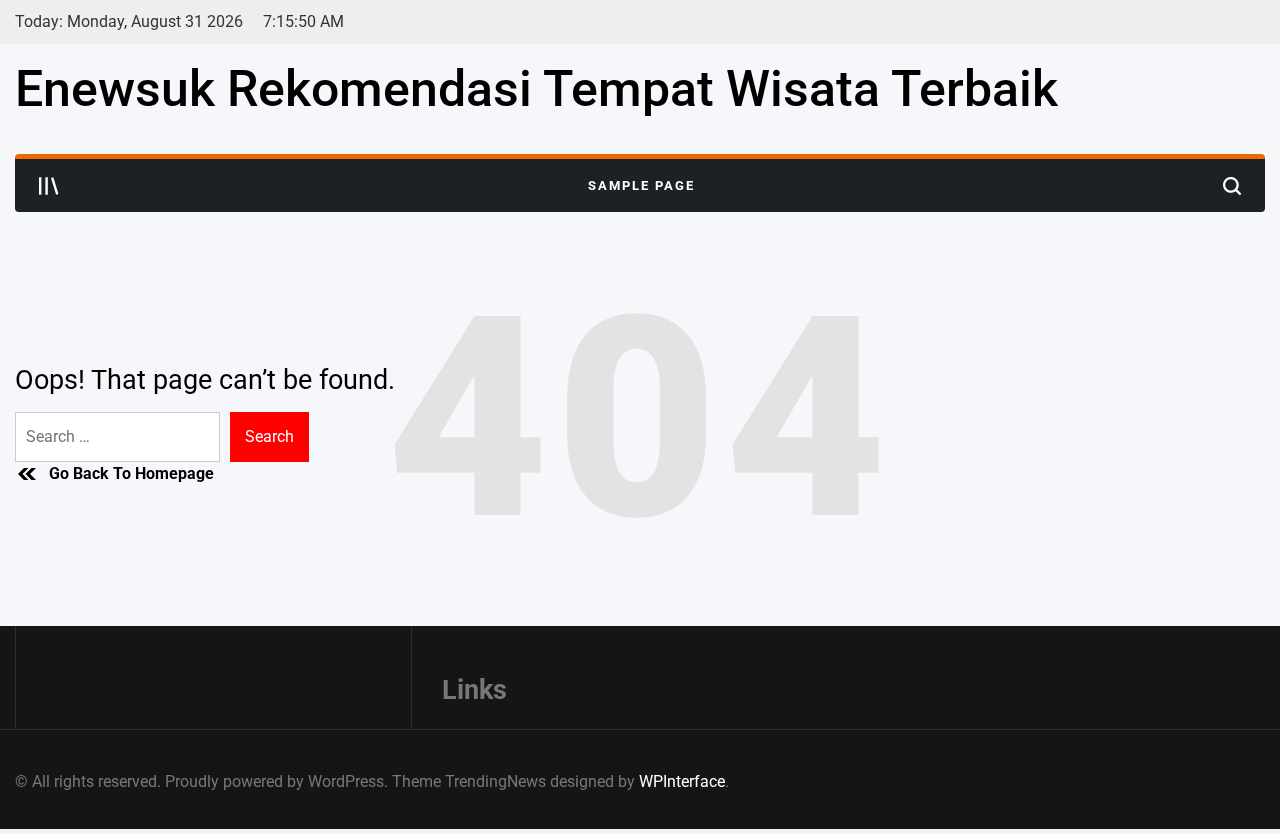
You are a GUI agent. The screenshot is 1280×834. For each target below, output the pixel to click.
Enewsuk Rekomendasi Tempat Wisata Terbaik (536, 89)
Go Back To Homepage (131, 473)
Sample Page (641, 185)
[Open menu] (49, 186)
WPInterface (682, 781)
